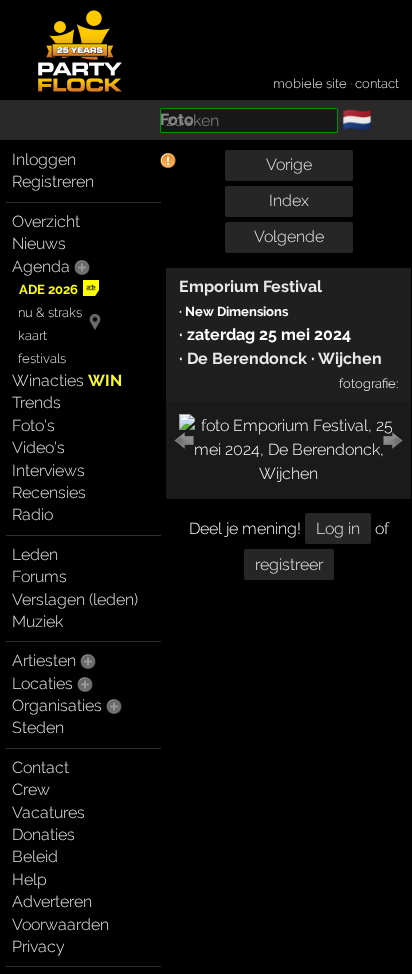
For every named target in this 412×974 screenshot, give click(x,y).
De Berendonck (247, 358)
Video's (38, 447)
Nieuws (39, 243)
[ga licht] (384, 121)
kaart (32, 335)
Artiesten (44, 660)
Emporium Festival (250, 286)
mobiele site (310, 83)
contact (377, 83)
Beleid (35, 856)
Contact (40, 767)
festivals (42, 358)
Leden (35, 554)
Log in (338, 528)
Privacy (38, 946)
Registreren (53, 181)
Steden (38, 727)
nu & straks (50, 312)
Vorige (289, 164)
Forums (39, 576)
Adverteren (52, 901)
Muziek (37, 621)
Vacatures (48, 812)
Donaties (43, 834)
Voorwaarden (60, 924)
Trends (36, 402)
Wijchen (350, 358)
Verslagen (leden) (75, 599)
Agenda (41, 266)
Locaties (42, 683)
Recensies (49, 492)
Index (289, 200)
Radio (32, 514)
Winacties (67, 380)
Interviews (48, 470)
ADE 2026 (48, 289)
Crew (31, 789)
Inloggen (44, 159)
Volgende (289, 236)
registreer (289, 564)
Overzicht (46, 221)
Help (29, 879)
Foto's (33, 425)
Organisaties (57, 705)
